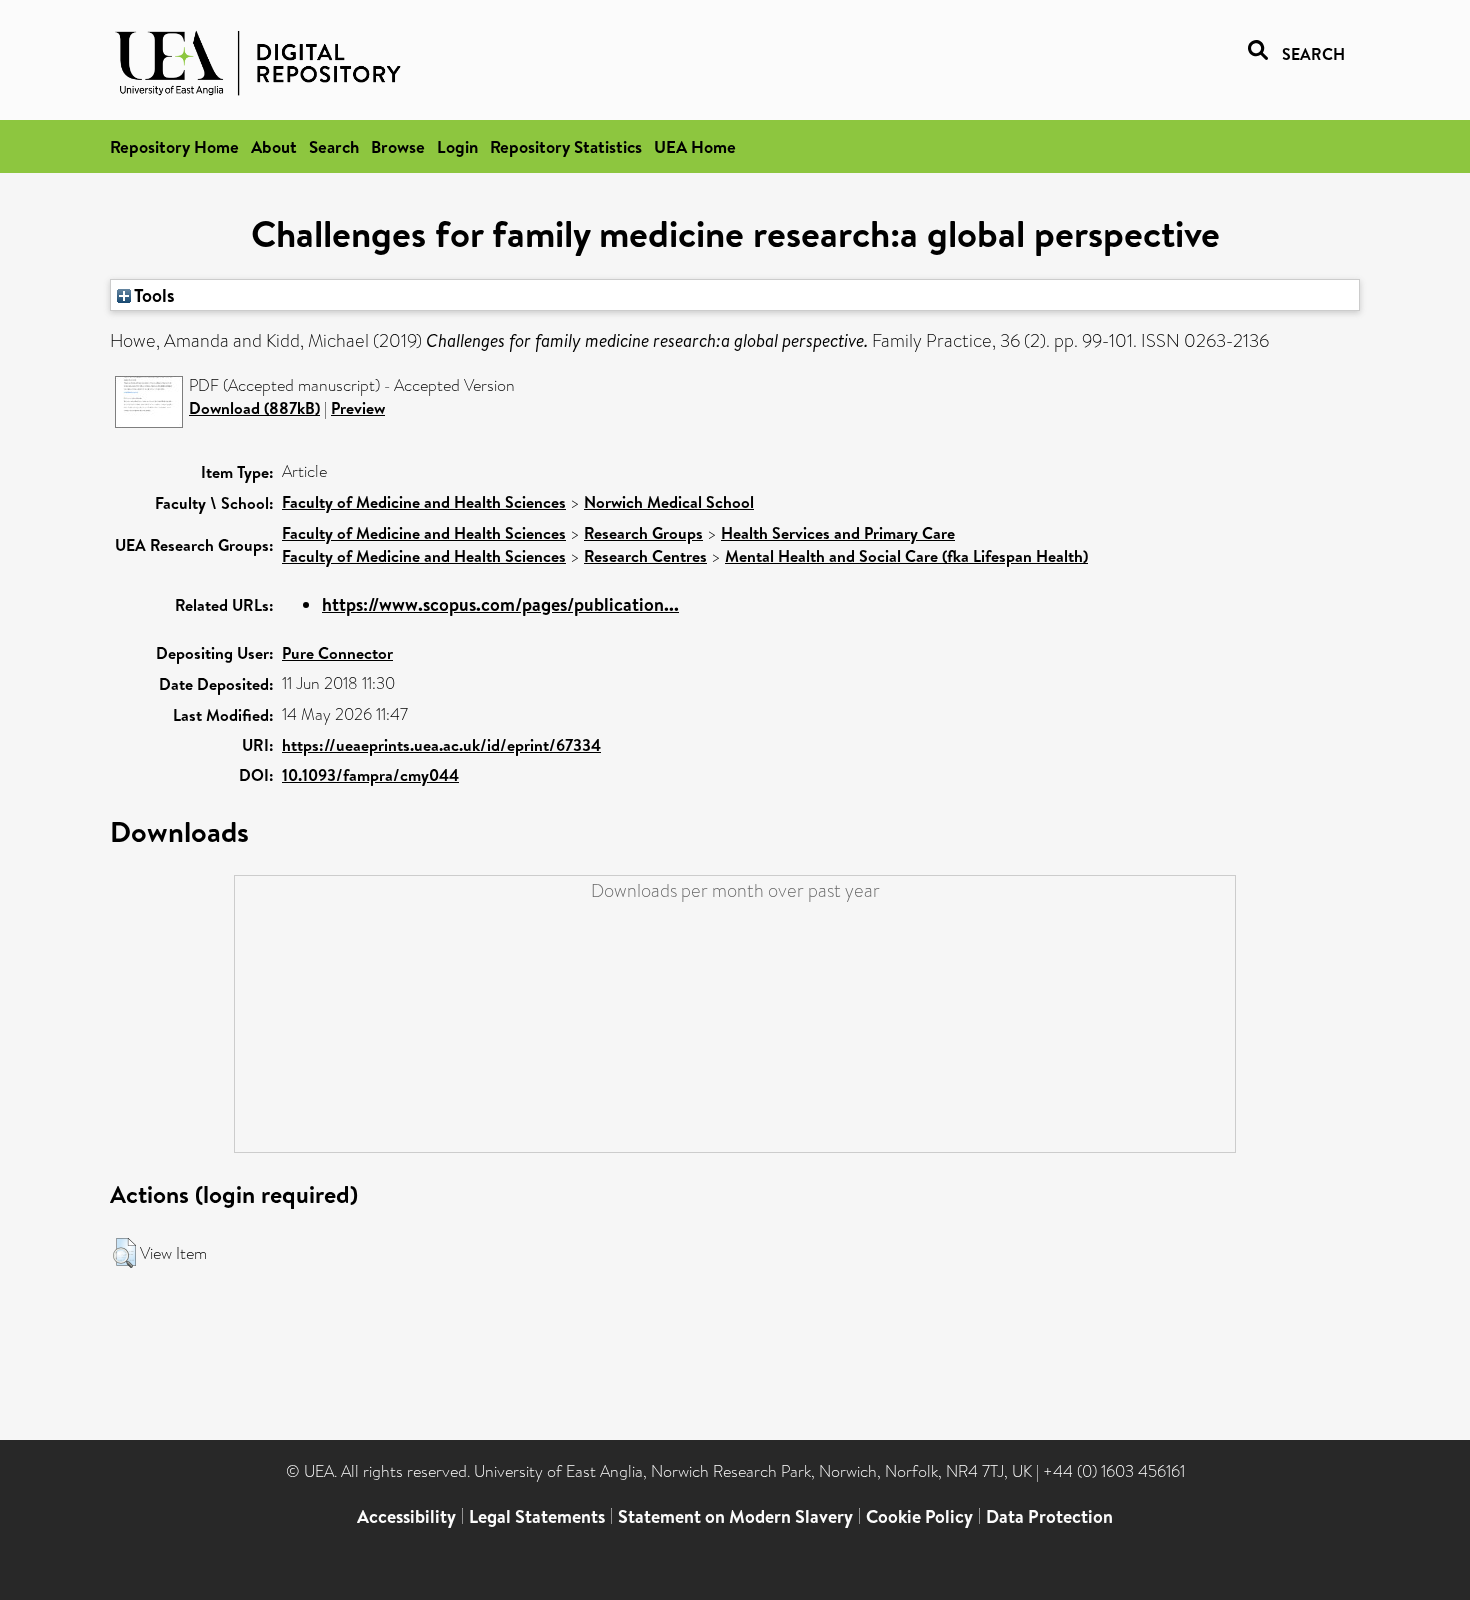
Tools (153, 295)
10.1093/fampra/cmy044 (370, 775)
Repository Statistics (566, 146)
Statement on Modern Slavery (735, 1516)
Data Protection (1049, 1516)
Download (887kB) (254, 408)
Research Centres (645, 556)
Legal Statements (537, 1516)
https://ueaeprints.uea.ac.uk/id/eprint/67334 (441, 745)
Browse (398, 146)
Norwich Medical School (669, 502)
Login (457, 146)
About (274, 146)
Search (334, 146)
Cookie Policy (919, 1516)
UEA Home (695, 146)
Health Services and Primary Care (838, 533)
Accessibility (406, 1516)
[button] (124, 1253)
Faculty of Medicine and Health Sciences (424, 502)
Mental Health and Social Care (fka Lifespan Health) (906, 556)
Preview (358, 408)
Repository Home (174, 146)
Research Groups (643, 533)
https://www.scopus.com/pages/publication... (500, 604)
